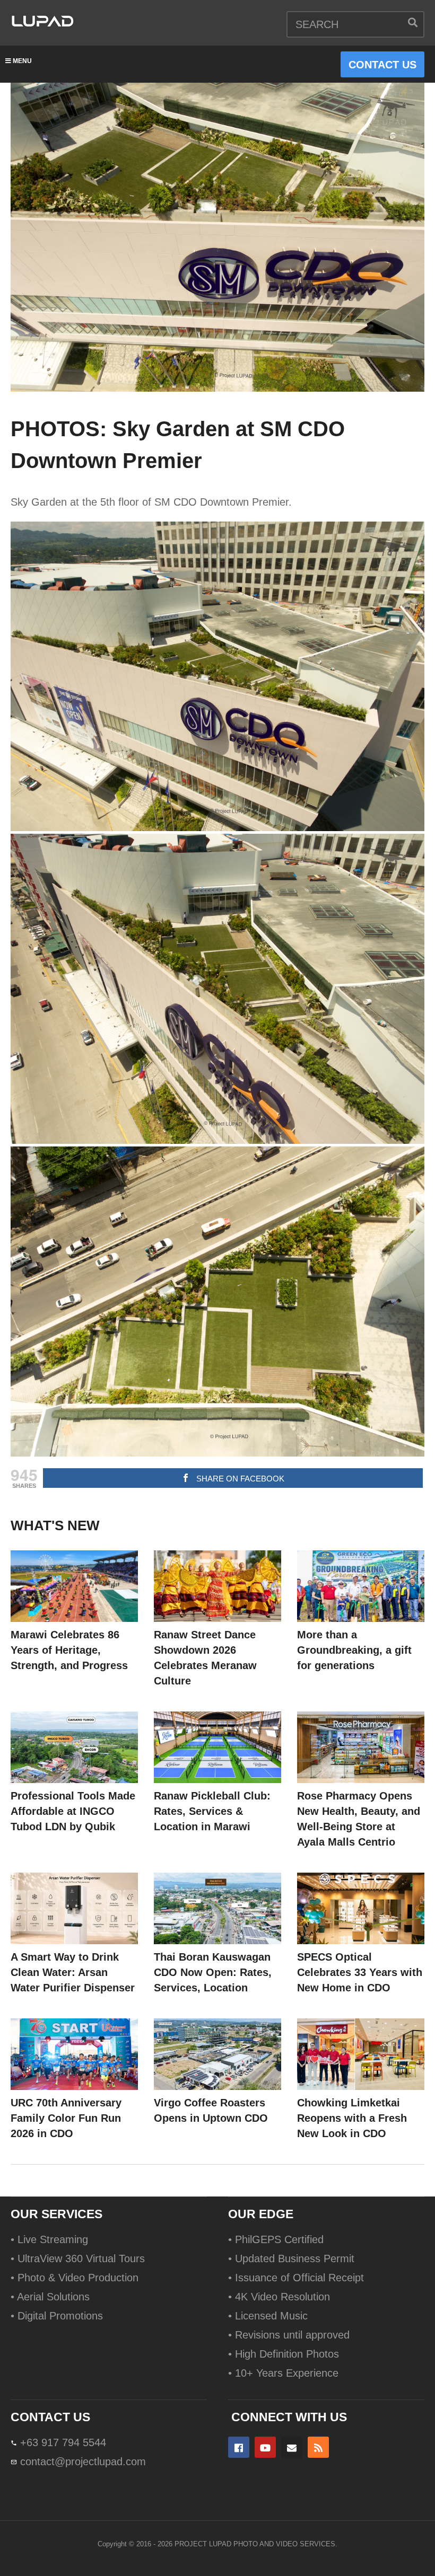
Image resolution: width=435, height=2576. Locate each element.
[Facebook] (239, 2447)
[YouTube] (265, 2447)
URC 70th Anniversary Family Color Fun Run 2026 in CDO (66, 2118)
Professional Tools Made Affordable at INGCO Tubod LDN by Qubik (73, 1811)
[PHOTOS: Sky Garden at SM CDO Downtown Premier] (74, 1586)
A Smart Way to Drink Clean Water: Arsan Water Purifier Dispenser (73, 1972)
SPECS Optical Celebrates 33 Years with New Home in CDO (360, 1972)
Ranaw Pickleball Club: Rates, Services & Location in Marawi (212, 1811)
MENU (22, 61)
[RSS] (318, 2447)
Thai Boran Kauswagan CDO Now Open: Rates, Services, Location (213, 1972)
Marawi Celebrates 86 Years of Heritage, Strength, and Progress (69, 1650)
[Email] (292, 2447)
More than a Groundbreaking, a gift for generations (354, 1650)
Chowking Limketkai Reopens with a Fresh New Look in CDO (352, 2118)
